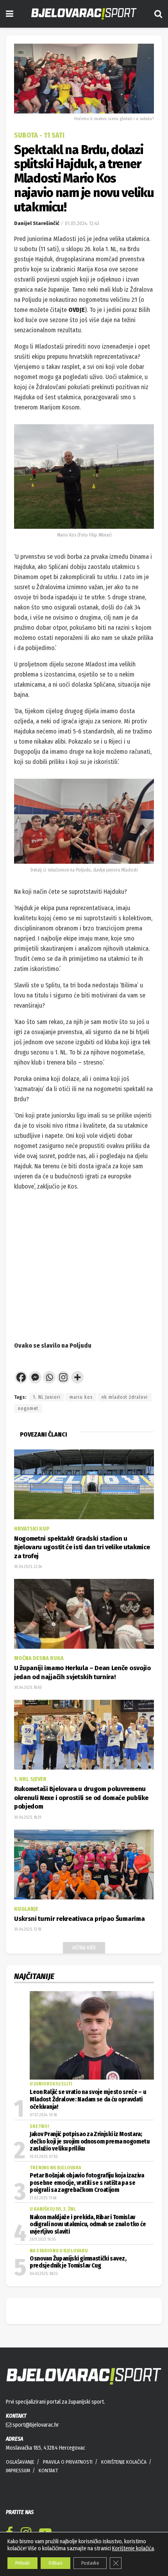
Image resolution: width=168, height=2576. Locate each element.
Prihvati (22, 2563)
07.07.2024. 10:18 (43, 2115)
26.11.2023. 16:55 (43, 2239)
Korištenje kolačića (133, 2549)
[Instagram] (63, 1377)
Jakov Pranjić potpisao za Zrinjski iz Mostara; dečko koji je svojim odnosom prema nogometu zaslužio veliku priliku (90, 2141)
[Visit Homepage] (84, 14)
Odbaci (55, 2563)
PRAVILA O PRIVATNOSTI (68, 2462)
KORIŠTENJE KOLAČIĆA (124, 2462)
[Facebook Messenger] (35, 1377)
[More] (77, 1377)
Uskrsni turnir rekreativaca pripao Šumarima (79, 1919)
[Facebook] (21, 1377)
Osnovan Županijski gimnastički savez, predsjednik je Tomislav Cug (78, 2262)
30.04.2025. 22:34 (28, 1567)
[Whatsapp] (49, 1377)
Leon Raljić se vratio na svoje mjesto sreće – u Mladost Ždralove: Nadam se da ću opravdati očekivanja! (88, 2100)
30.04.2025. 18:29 (28, 1818)
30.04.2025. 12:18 (28, 1929)
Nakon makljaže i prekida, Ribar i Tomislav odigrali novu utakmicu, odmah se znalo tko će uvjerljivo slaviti (88, 2224)
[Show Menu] (10, 14)
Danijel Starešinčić (37, 223)
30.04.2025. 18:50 (28, 1688)
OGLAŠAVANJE (20, 2462)
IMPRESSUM (18, 2471)
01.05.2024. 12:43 (82, 223)
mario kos (81, 1397)
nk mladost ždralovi (125, 1397)
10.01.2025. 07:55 (44, 2157)
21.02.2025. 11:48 (43, 2198)
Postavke (90, 2563)
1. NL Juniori (47, 1397)
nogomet (28, 1408)
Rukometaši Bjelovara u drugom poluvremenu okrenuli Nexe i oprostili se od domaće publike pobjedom (81, 1798)
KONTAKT (48, 2471)
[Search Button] (158, 14)
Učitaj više (84, 1948)
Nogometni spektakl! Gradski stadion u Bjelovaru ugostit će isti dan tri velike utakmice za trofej (82, 1547)
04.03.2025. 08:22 (44, 2274)
